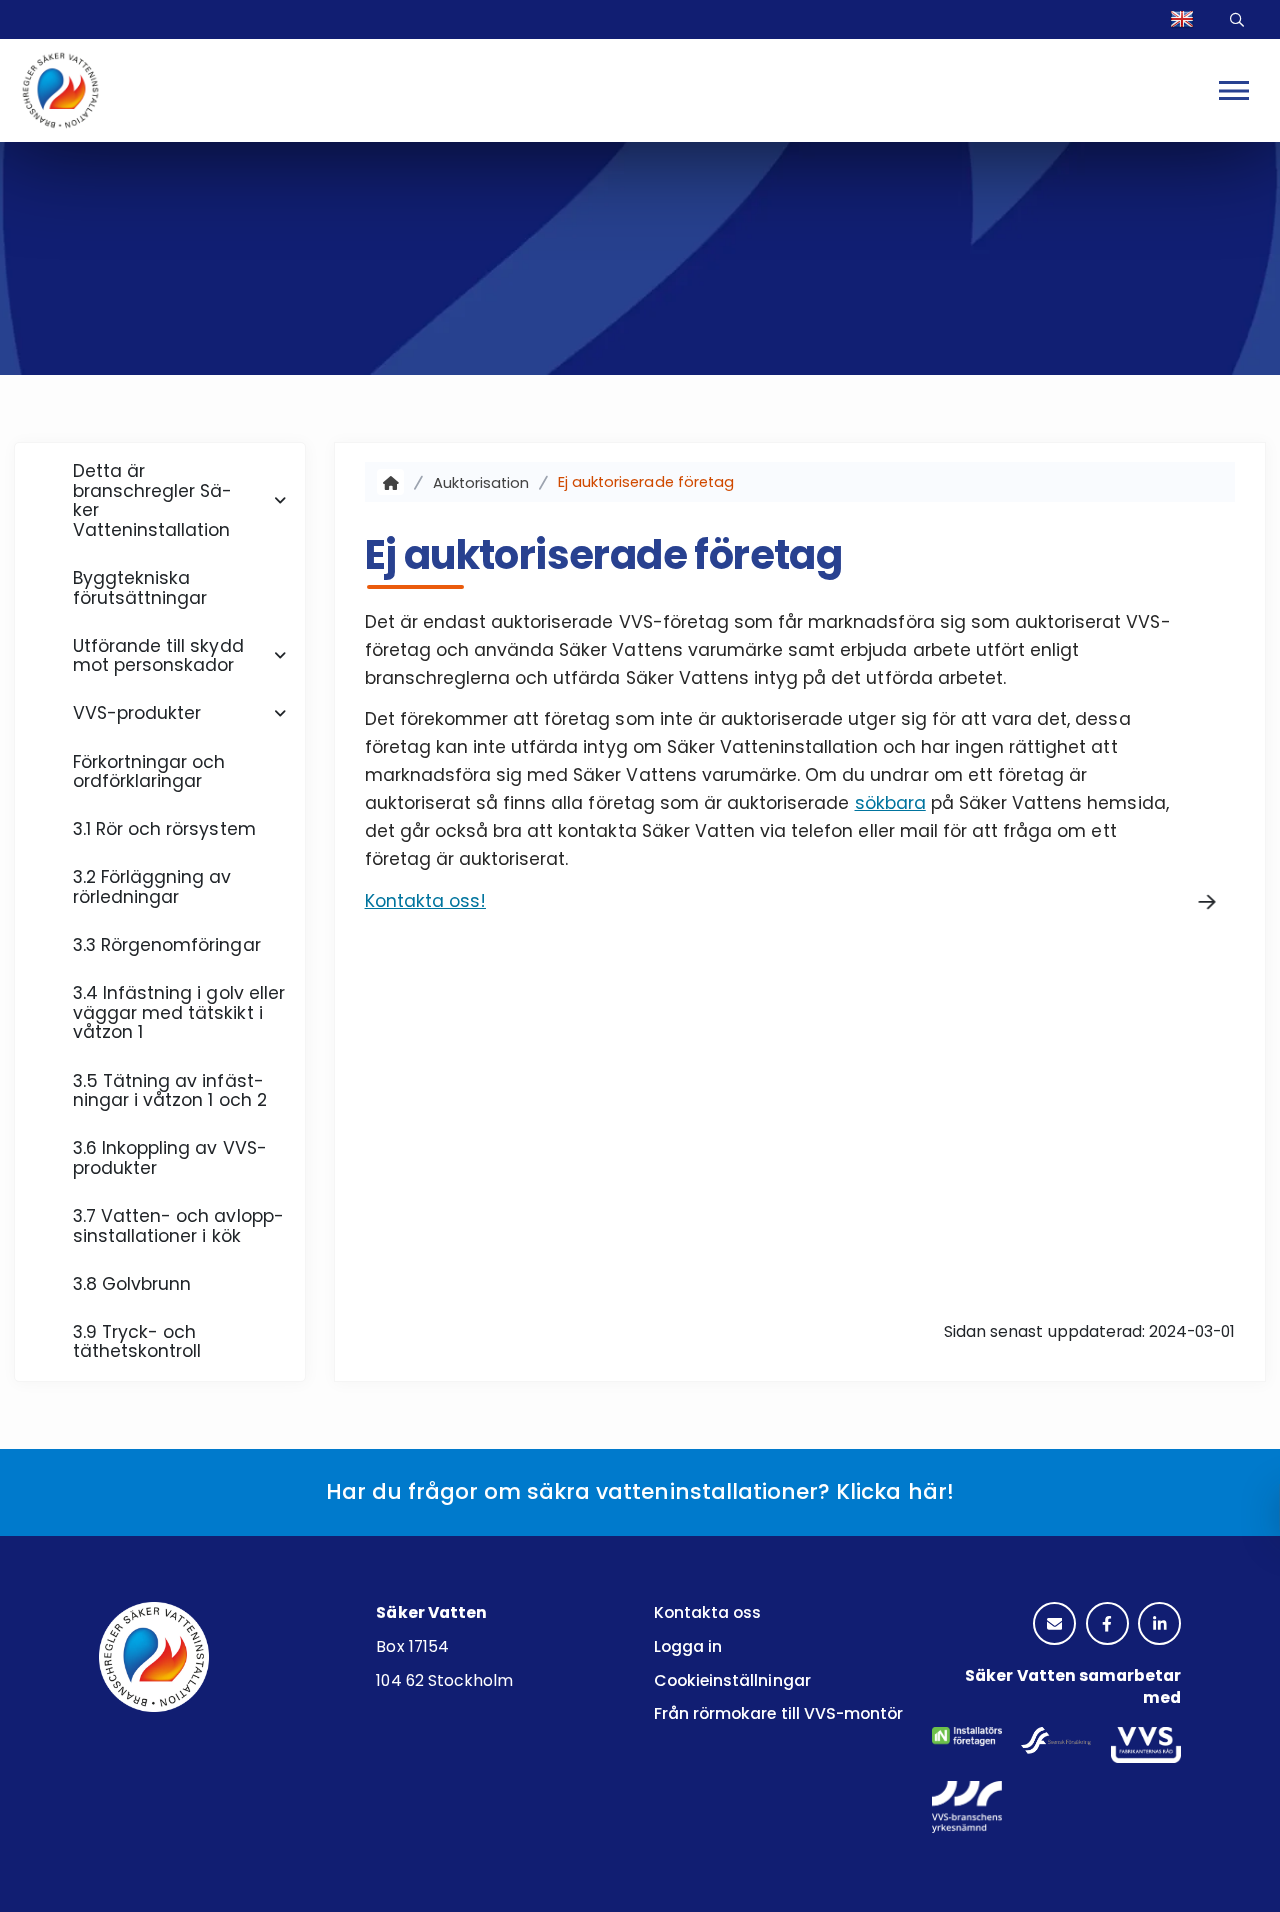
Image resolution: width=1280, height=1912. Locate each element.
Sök (1240, 19)
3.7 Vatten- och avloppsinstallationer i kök (178, 1226)
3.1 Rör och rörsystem (164, 829)
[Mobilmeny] (1234, 90)
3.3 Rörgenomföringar (167, 945)
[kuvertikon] (1054, 1625)
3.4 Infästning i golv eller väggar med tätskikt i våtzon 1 (179, 1012)
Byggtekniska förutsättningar (140, 588)
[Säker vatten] (390, 482)
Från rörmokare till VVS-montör (778, 1713)
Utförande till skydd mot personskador (158, 656)
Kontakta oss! (425, 901)
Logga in (688, 1646)
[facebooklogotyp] (1107, 1625)
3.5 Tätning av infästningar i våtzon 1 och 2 (170, 1091)
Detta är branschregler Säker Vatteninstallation (153, 500)
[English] (1185, 19)
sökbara (890, 803)
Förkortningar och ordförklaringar (149, 772)
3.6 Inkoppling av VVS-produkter (170, 1158)
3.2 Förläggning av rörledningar (152, 887)
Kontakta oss (707, 1612)
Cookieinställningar (732, 1680)
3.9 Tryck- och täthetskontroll (137, 1342)
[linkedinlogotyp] (1159, 1625)
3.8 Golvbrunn (132, 1284)
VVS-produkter (137, 713)
